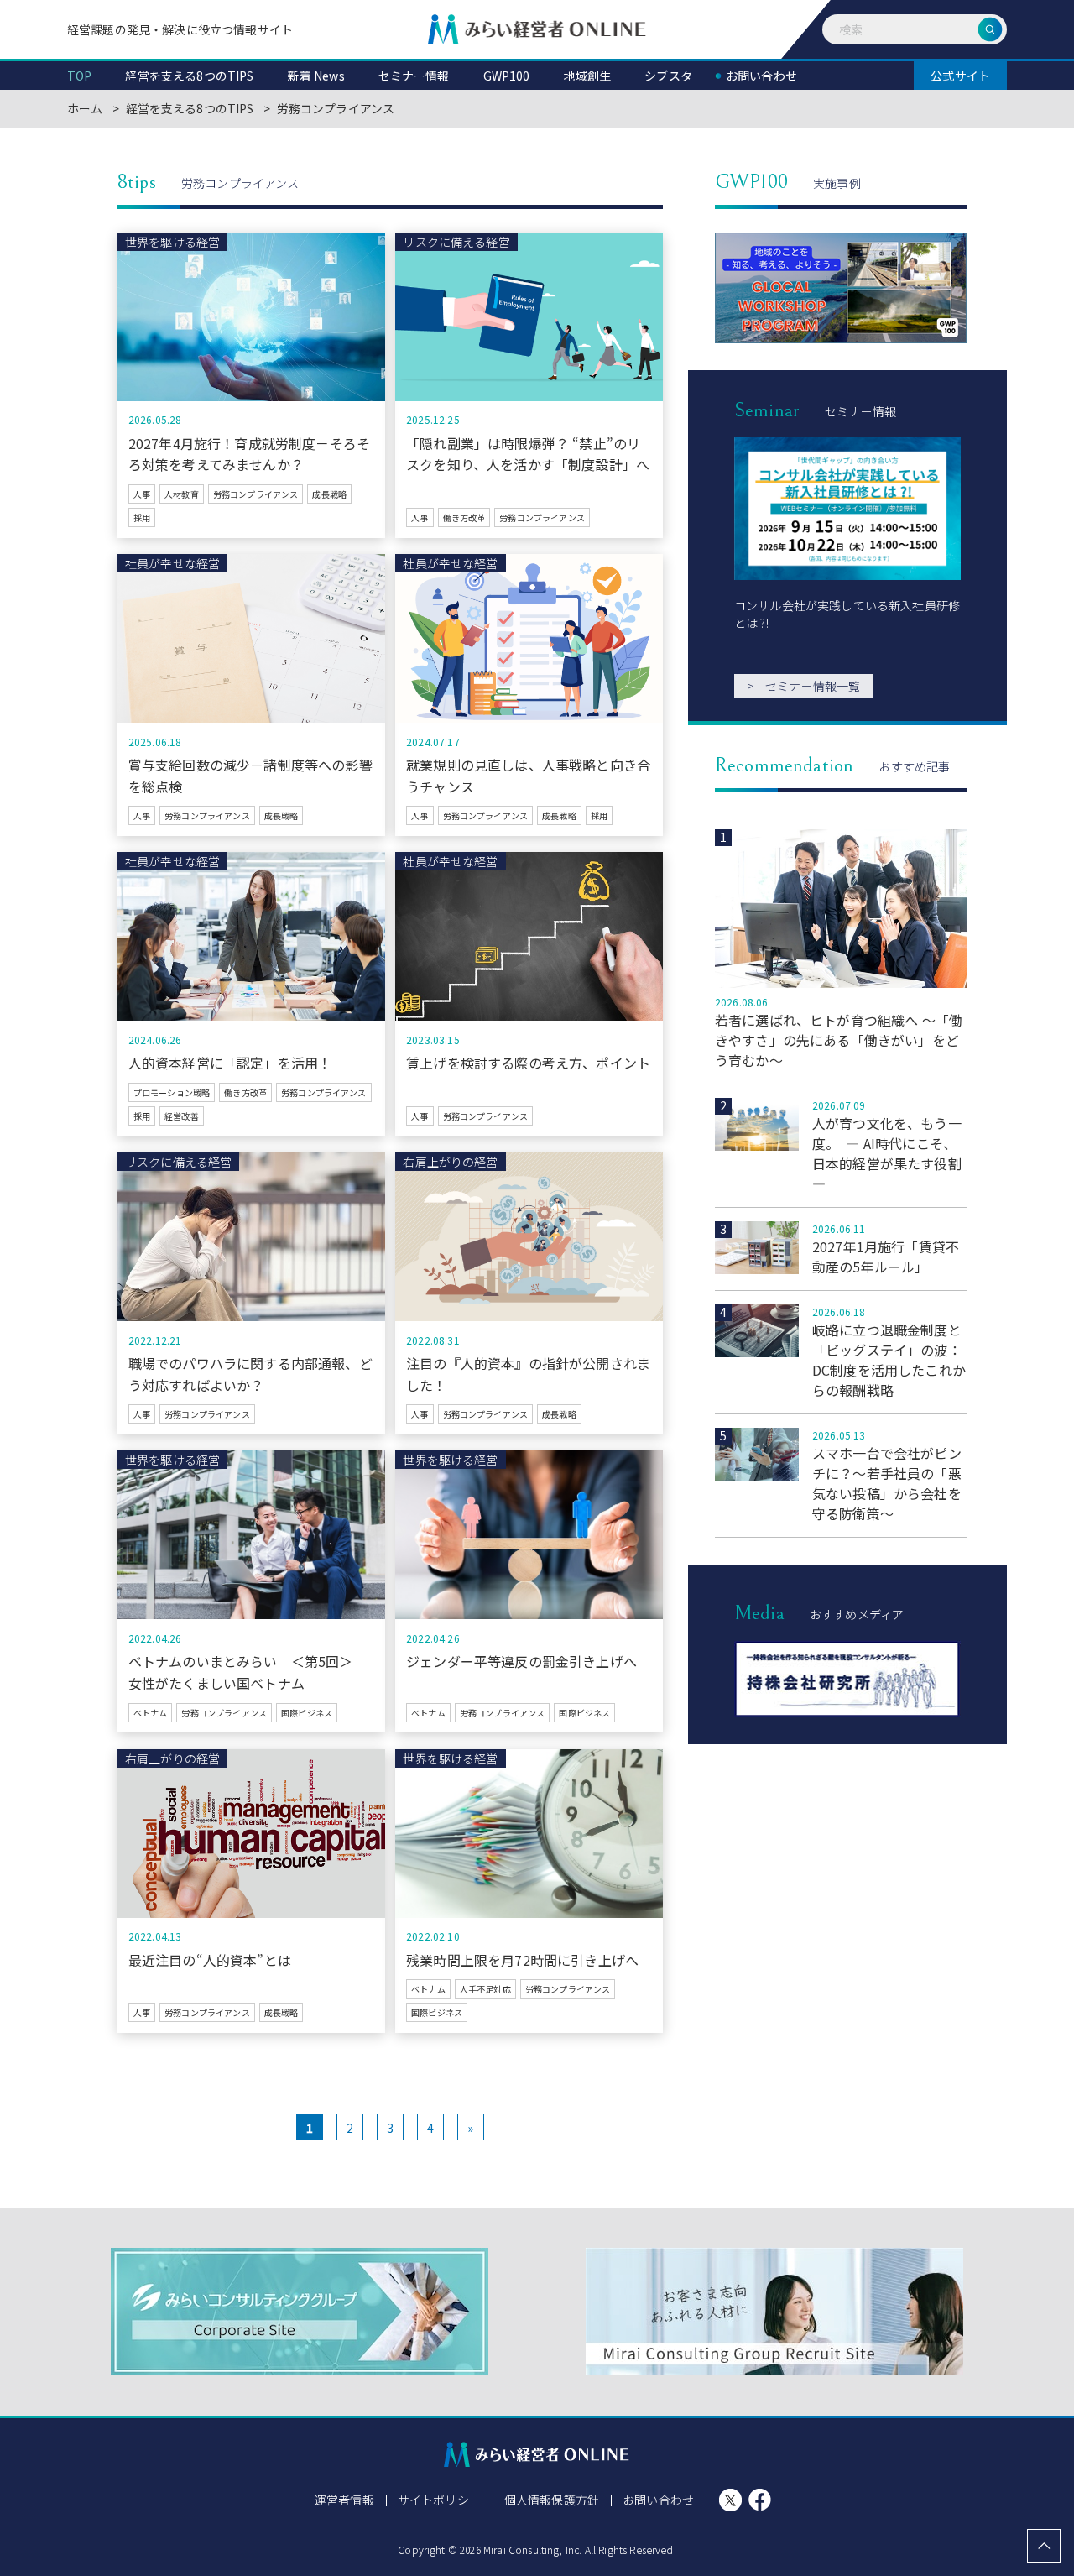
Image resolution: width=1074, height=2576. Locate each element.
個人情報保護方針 (552, 2500)
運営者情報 (344, 2500)
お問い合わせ (658, 2500)
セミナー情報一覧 (803, 686)
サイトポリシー (439, 2500)
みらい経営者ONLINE (537, 29)
